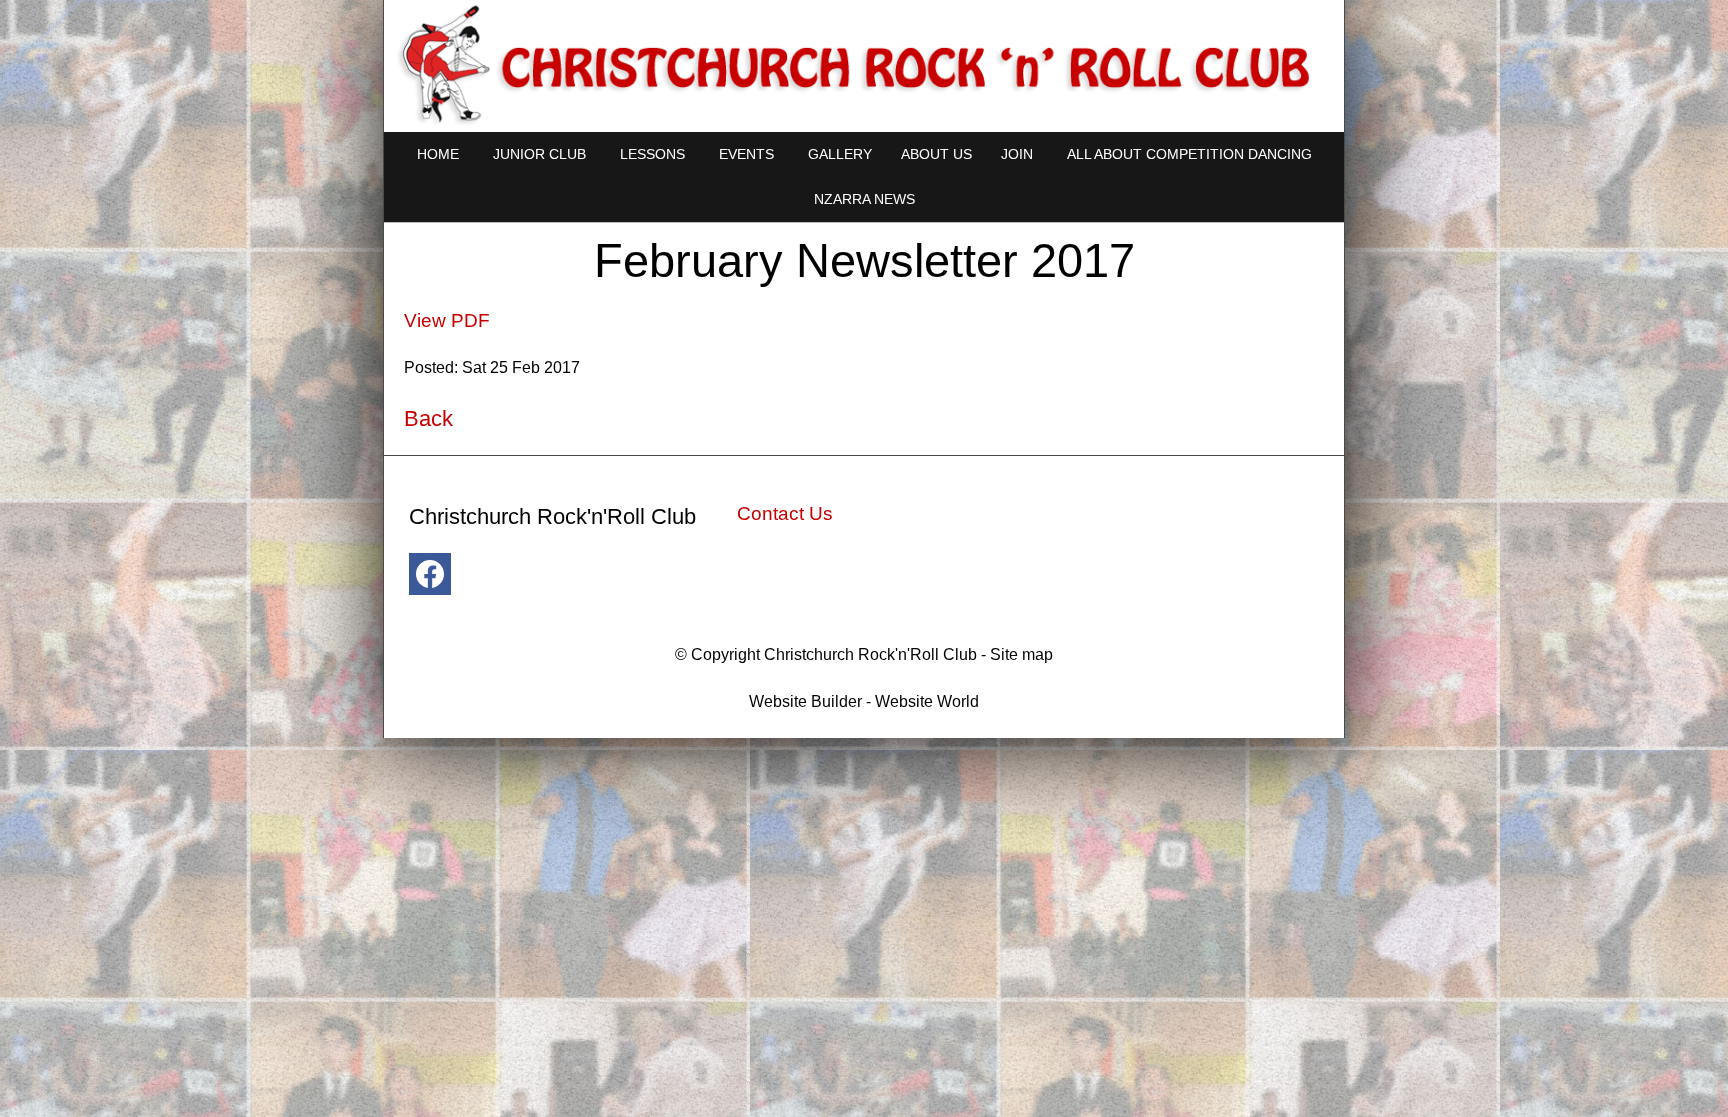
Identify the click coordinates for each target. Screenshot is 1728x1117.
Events (746, 154)
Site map (1021, 654)
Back (428, 418)
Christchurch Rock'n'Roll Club (870, 654)
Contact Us (785, 513)
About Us (936, 154)
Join (1017, 154)
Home (438, 154)
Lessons (652, 154)
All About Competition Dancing (1189, 154)
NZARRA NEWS (864, 199)
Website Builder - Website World (864, 701)
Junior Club (539, 154)
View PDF (447, 320)
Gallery (840, 154)
